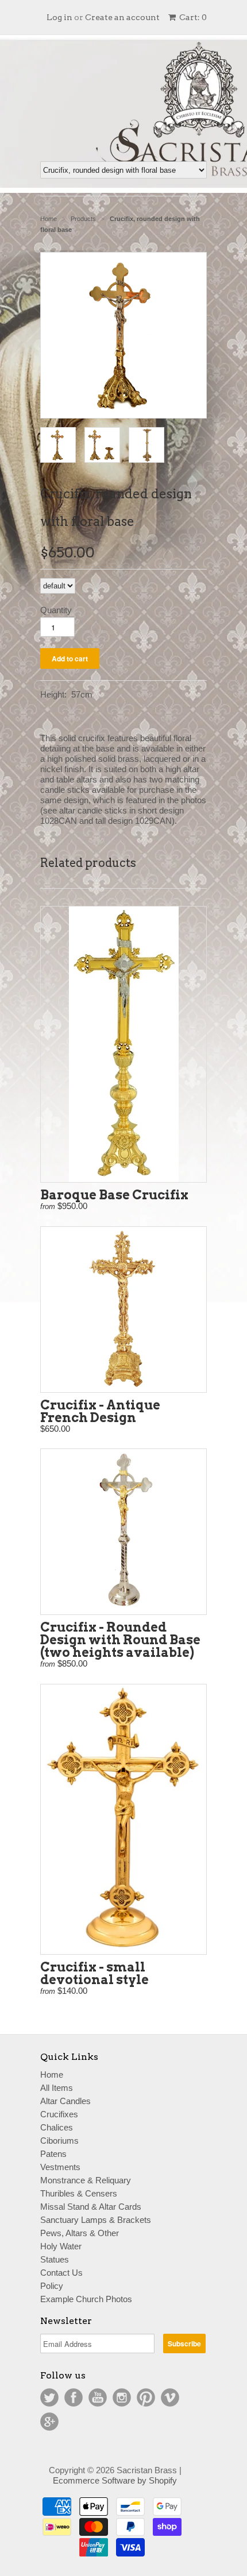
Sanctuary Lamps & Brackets (96, 2220)
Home (52, 2075)
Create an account (122, 17)
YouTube (98, 2397)
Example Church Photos (86, 2299)
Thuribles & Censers (79, 2193)
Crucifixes (59, 2114)
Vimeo (170, 2397)
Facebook (74, 2397)
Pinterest (146, 2397)
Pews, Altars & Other (80, 2233)
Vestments (60, 2167)
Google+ (49, 2422)
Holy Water (61, 2246)
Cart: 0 (192, 17)
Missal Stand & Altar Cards (91, 2207)
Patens (53, 2154)
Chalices (57, 2127)
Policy (52, 2286)
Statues (55, 2259)
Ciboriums (59, 2141)
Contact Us (61, 2273)
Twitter (49, 2397)
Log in (59, 17)
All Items (57, 2088)
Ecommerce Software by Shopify (115, 2480)
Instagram (122, 2397)
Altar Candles (65, 2101)
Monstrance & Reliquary (86, 2180)
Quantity (56, 610)
